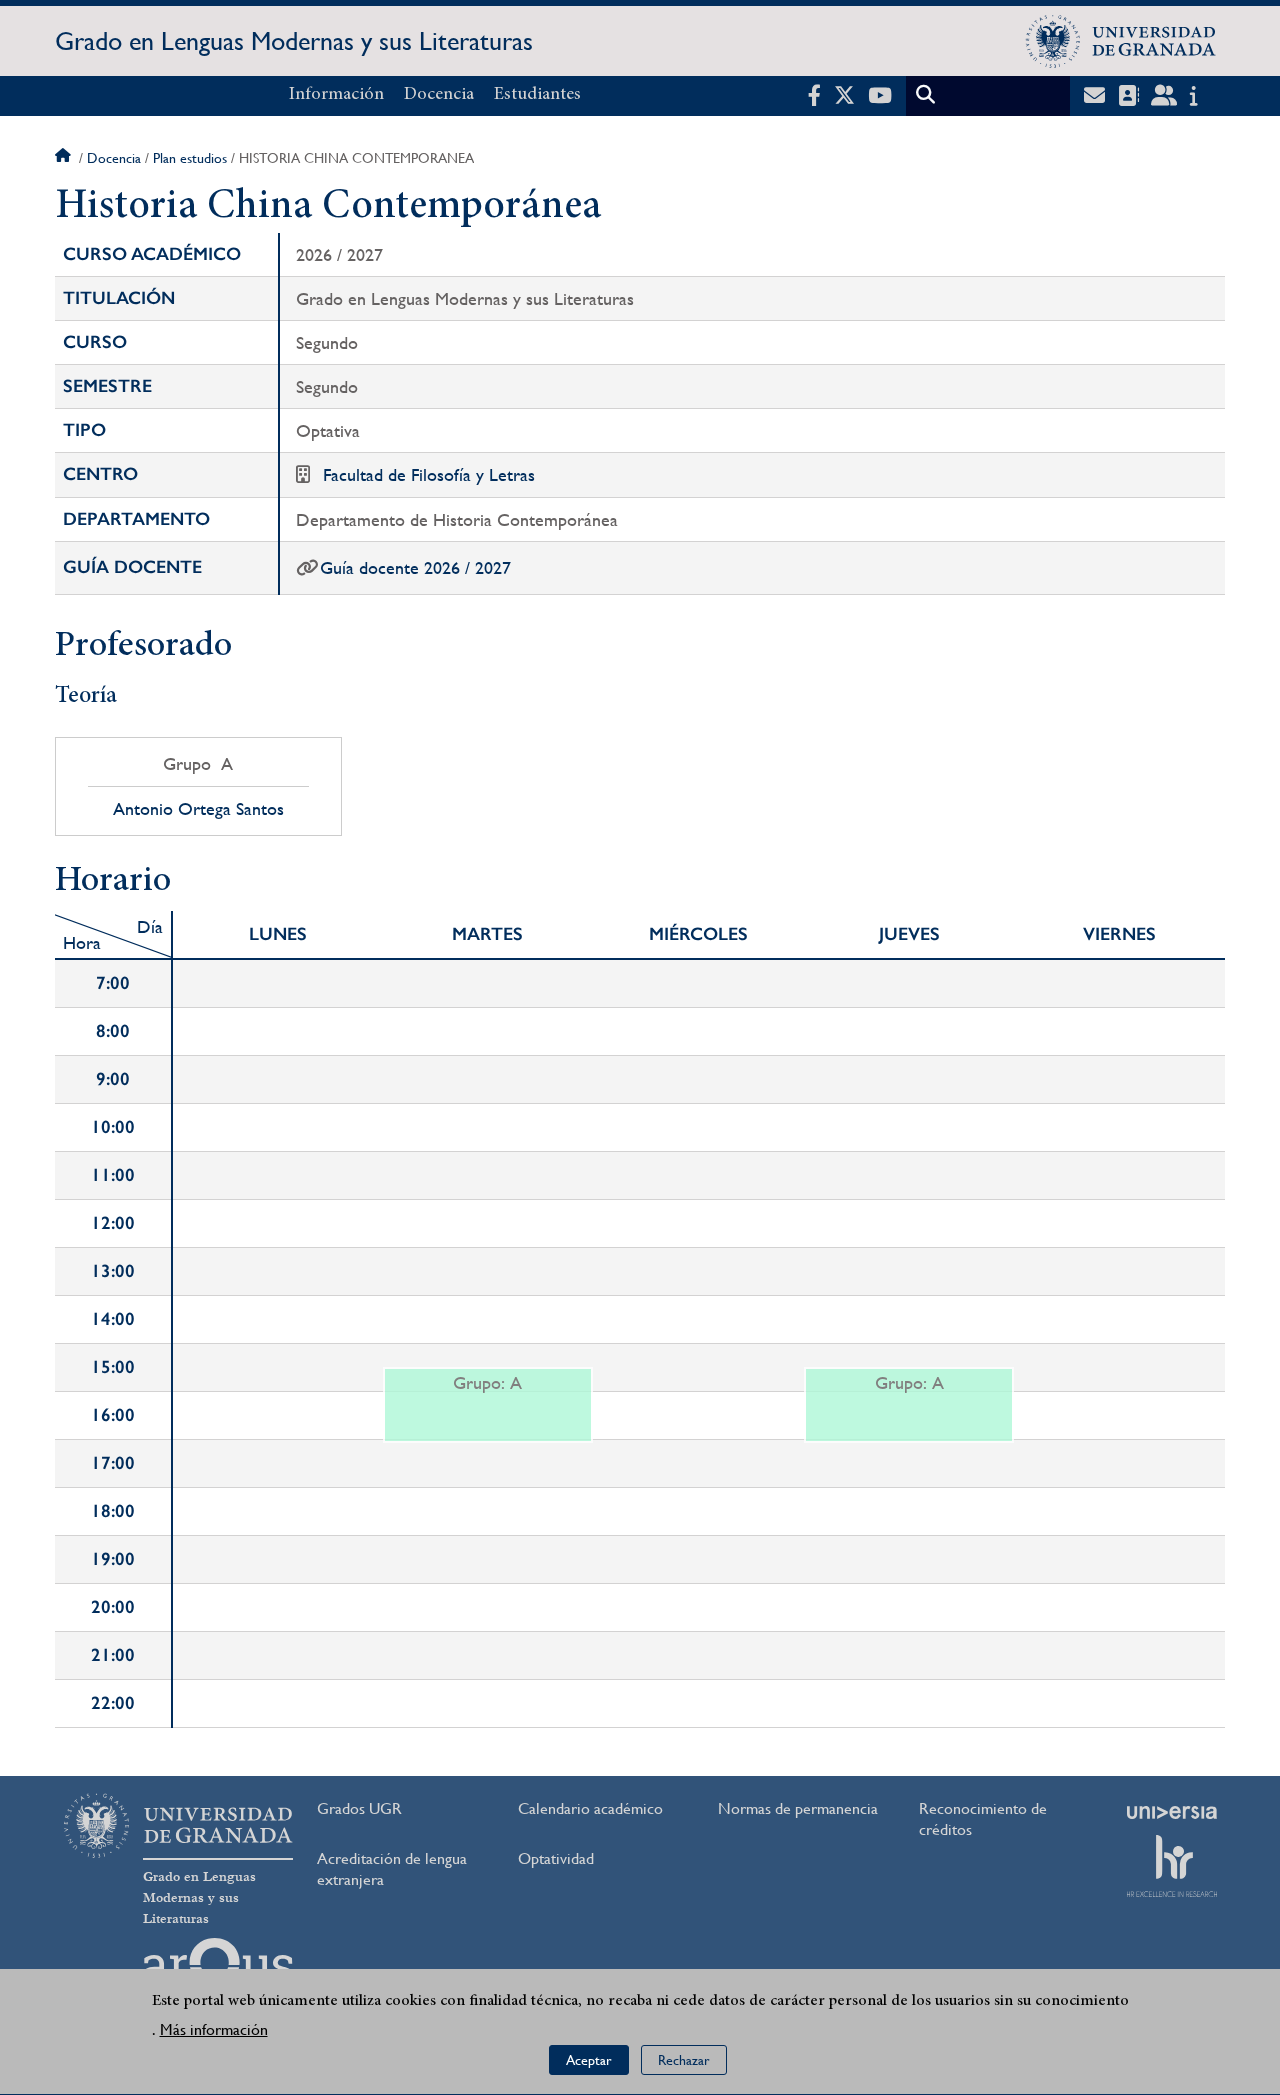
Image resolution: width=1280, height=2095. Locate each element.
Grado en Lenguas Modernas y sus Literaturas (294, 41)
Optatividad (556, 1858)
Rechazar (684, 2060)
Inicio (65, 158)
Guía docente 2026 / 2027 (415, 567)
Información (336, 95)
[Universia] (1172, 1812)
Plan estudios (190, 158)
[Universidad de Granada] (1121, 41)
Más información (214, 2029)
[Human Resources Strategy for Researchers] (1172, 1866)
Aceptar (589, 2060)
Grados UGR (359, 1808)
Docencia (439, 95)
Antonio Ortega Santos (198, 809)
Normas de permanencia (798, 1808)
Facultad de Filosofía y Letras (429, 474)
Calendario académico (590, 1808)
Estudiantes (537, 95)
